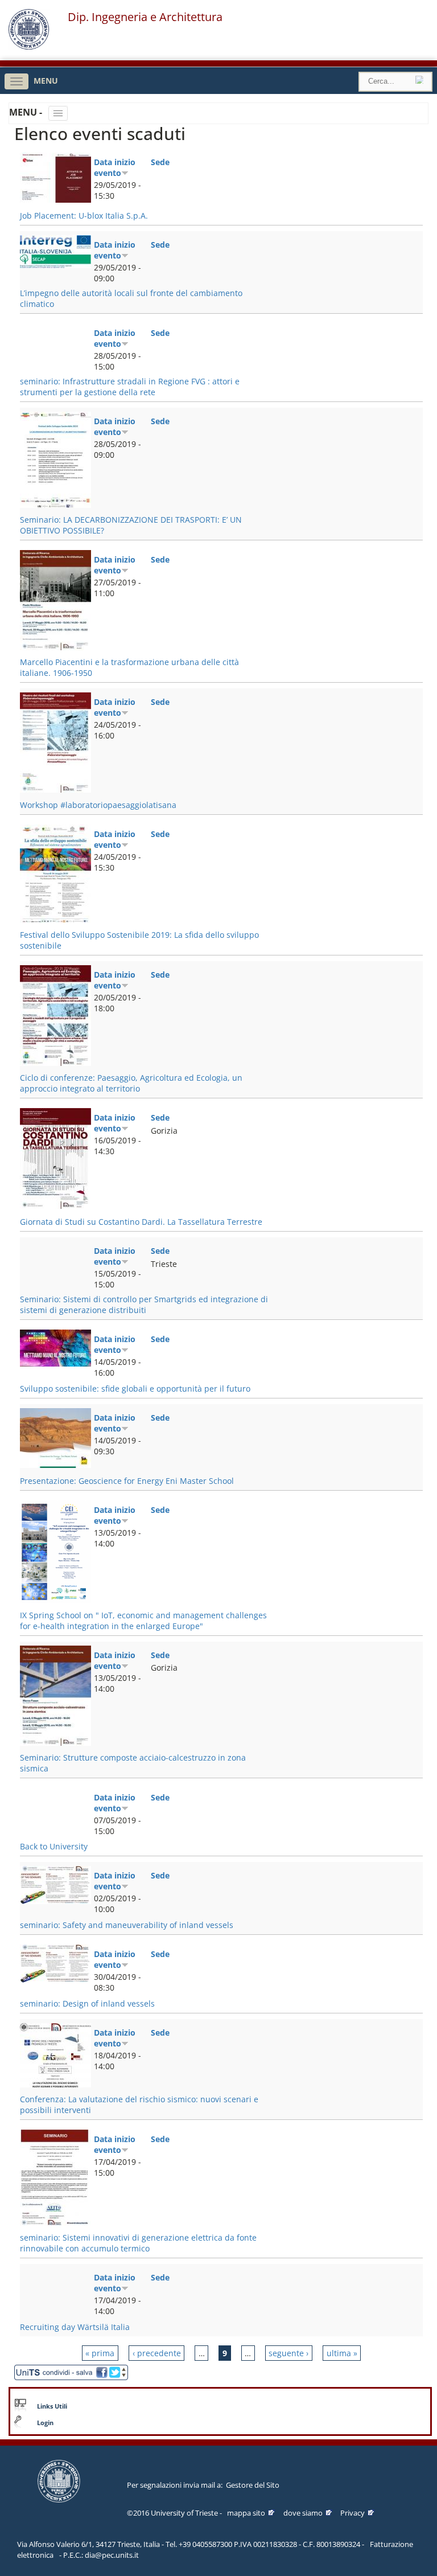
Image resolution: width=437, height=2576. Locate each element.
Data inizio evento (115, 167)
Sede (160, 162)
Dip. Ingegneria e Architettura (145, 17)
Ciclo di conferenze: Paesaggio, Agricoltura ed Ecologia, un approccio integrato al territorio (131, 1083)
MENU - (27, 112)
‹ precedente (157, 2353)
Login (45, 2423)
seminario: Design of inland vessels (87, 2003)
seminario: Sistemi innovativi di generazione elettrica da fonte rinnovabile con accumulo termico (138, 2243)
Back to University (54, 1846)
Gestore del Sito (253, 2485)
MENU (46, 81)
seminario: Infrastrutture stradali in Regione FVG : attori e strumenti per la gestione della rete (130, 387)
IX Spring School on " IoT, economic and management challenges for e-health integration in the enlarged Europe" (143, 1621)
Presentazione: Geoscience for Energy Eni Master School (127, 1481)
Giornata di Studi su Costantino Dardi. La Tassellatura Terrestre (141, 1222)
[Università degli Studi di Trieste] (29, 47)
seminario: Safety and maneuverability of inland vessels (127, 1925)
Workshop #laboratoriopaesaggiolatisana (98, 805)
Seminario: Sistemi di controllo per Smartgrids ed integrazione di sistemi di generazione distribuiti (144, 1305)
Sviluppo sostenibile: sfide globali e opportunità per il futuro (135, 1389)
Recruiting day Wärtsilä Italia (75, 2327)
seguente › (288, 2353)
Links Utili (52, 2406)
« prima (100, 2353)
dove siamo (303, 2513)
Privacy (353, 2513)
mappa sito (246, 2513)
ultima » (342, 2353)
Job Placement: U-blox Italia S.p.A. (84, 216)
